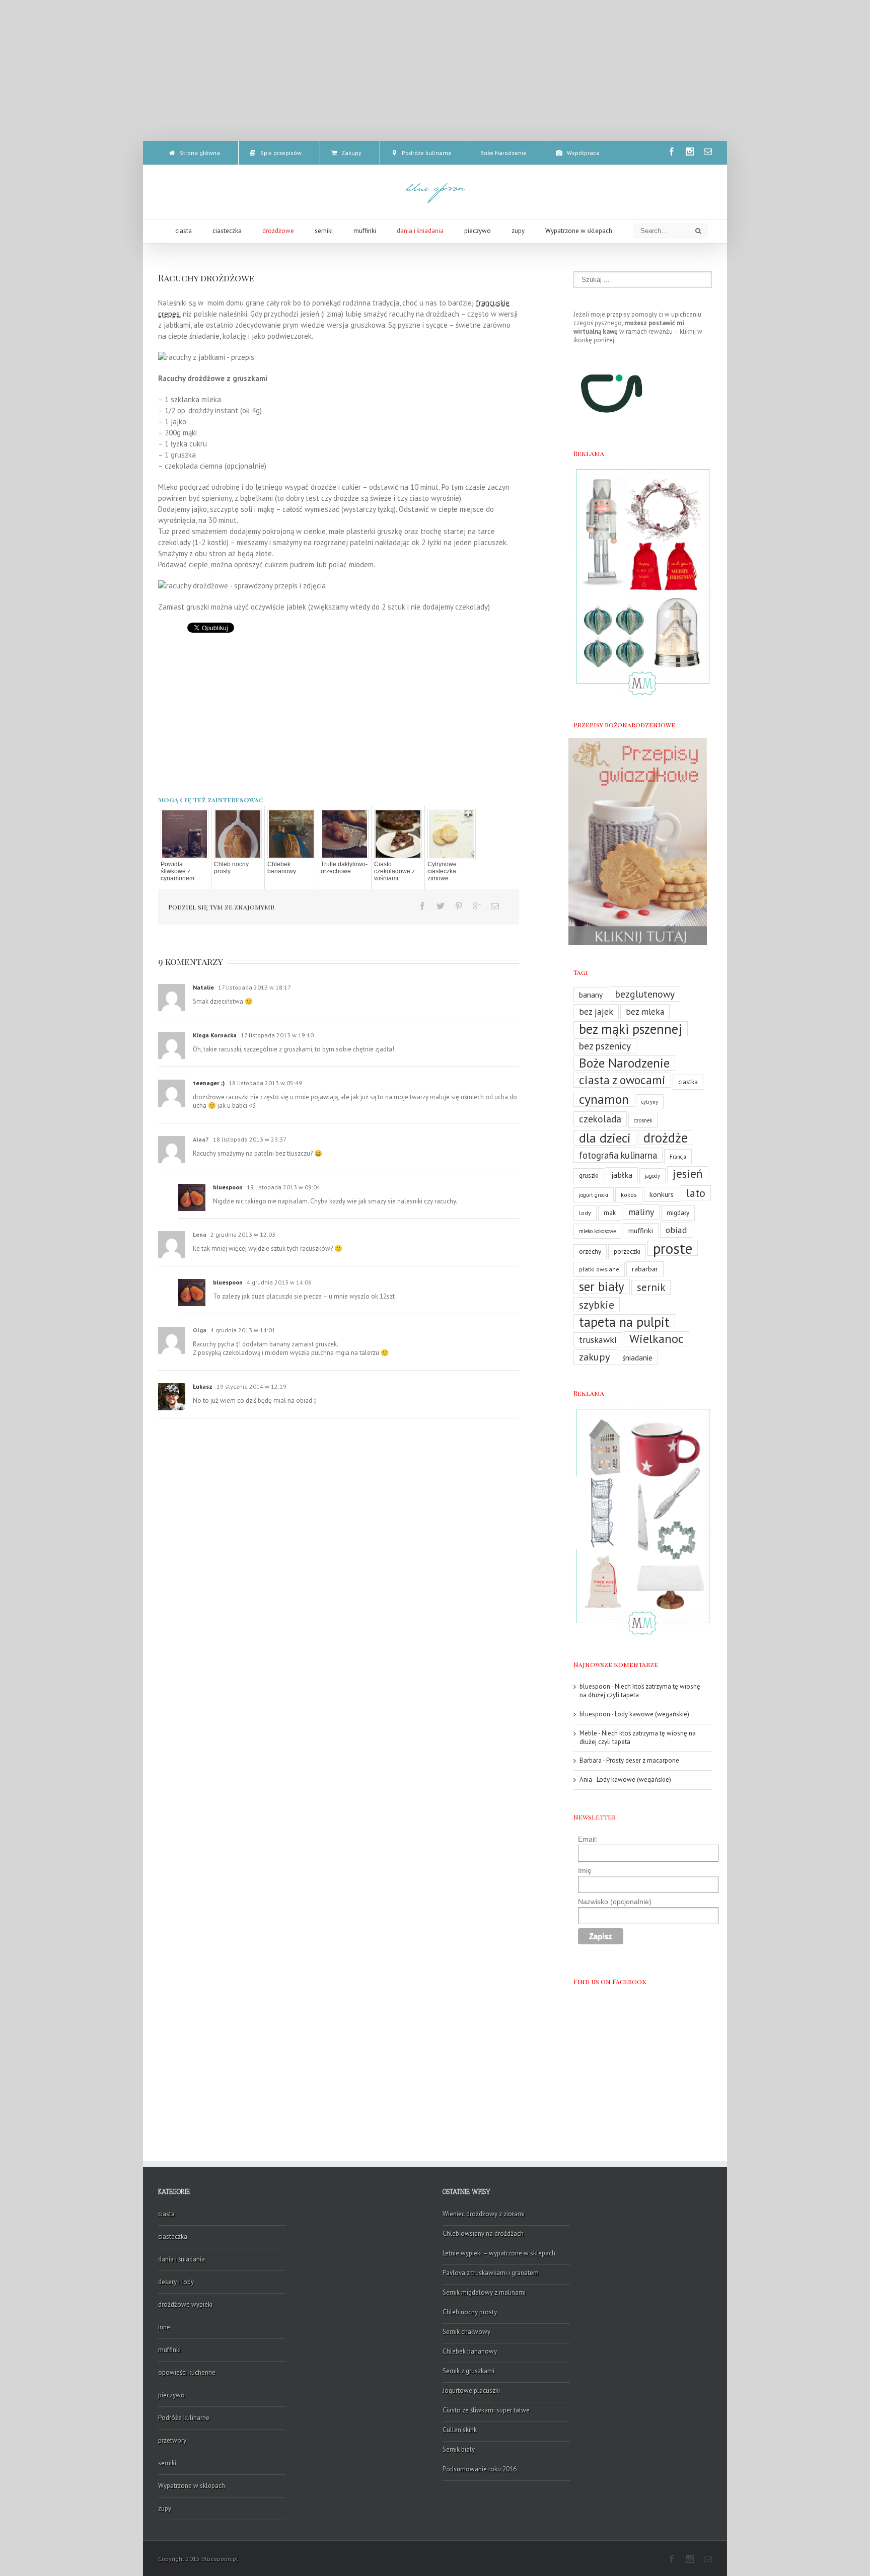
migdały (678, 1213)
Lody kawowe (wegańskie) (652, 1714)
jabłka (622, 1175)
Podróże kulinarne (184, 2418)
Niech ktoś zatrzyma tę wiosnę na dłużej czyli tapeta (640, 1691)
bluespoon (228, 1187)
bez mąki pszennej (631, 1029)
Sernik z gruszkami (468, 2371)
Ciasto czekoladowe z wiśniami (394, 871)
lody (585, 1213)
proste (673, 1248)
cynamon (604, 1099)
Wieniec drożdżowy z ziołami (484, 2214)
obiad (676, 1230)
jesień (688, 1173)
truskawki (598, 1340)
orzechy (590, 1252)
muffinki (641, 1230)
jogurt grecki (594, 1195)
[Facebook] (672, 151)
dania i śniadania (182, 2259)
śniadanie (637, 1357)
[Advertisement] (435, 70)
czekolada (600, 1119)
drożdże (666, 1138)
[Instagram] (690, 151)
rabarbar (645, 1269)
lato (696, 1193)
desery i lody (176, 2282)
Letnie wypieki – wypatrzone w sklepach (499, 2253)
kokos (629, 1195)
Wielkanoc (657, 1339)
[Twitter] (441, 906)
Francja (678, 1157)
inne (164, 2327)
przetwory (172, 2440)
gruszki (589, 1176)
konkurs (662, 1194)
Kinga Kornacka (215, 1035)
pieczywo (171, 2395)
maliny (641, 1212)
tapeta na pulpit (624, 1322)
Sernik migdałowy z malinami (484, 2292)
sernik (651, 1287)
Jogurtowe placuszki (471, 2391)
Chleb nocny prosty (231, 868)
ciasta (166, 2214)
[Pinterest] (459, 906)
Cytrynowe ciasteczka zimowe (442, 871)
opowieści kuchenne (187, 2372)
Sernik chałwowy (466, 2332)
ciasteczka (173, 2237)
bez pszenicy (605, 1046)
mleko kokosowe (597, 1231)
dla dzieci (605, 1138)
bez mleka (645, 1012)
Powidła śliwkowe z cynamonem (177, 871)
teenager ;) (209, 1083)
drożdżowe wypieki (185, 2304)
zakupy (594, 1357)
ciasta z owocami (622, 1080)
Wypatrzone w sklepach (192, 2486)
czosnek (643, 1120)
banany (591, 995)
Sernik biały (459, 2449)
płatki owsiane (599, 1269)
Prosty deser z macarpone (643, 1760)
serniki (167, 2463)
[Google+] (477, 906)
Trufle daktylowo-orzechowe (344, 868)
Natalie (203, 987)
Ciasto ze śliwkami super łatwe (486, 2410)
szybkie (597, 1304)
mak (610, 1213)
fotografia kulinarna (618, 1155)
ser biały (602, 1286)
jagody (652, 1176)
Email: (588, 1839)
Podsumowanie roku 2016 (480, 2469)
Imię (585, 1870)
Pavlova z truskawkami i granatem (491, 2273)
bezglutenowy (645, 994)
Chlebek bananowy (282, 868)
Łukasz (203, 1386)
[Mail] (708, 151)
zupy (165, 2508)
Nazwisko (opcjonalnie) (615, 1902)
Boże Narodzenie (624, 1063)
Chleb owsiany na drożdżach (483, 2233)
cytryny (650, 1102)
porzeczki (627, 1252)
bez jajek (596, 1011)
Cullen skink (460, 2430)
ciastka (688, 1082)
